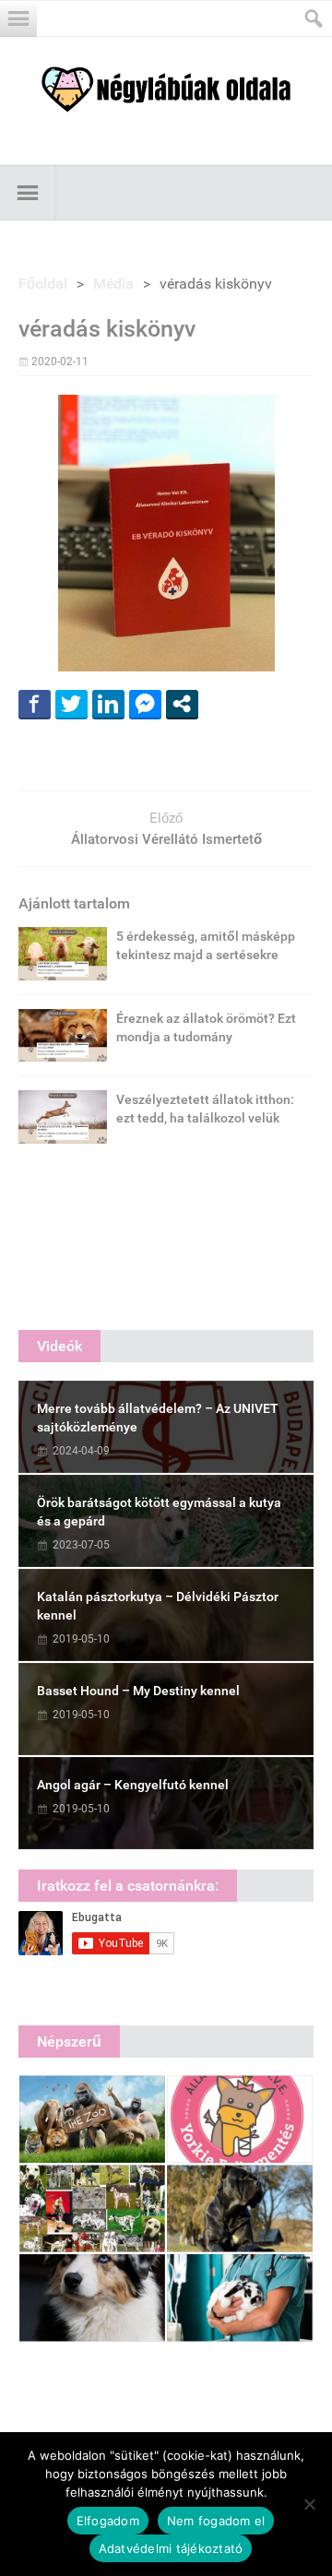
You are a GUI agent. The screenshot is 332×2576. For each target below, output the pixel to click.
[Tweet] (71, 704)
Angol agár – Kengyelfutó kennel (133, 1785)
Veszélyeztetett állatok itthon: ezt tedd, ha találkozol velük (205, 1109)
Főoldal (43, 284)
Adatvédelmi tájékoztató (171, 2548)
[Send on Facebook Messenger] (145, 704)
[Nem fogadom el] (309, 2504)
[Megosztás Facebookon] (35, 704)
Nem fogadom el (216, 2521)
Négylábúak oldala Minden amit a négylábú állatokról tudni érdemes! (166, 89)
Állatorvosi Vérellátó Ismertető (166, 839)
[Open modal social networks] (182, 704)
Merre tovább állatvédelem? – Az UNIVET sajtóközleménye (158, 1418)
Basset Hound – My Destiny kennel (138, 1691)
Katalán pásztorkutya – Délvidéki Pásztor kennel (158, 1606)
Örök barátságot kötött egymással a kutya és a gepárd (159, 1512)
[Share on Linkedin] (108, 704)
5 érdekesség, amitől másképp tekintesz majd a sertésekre (206, 945)
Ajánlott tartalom (74, 903)
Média (113, 284)
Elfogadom (108, 2521)
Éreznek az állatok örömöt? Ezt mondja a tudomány (206, 1027)
